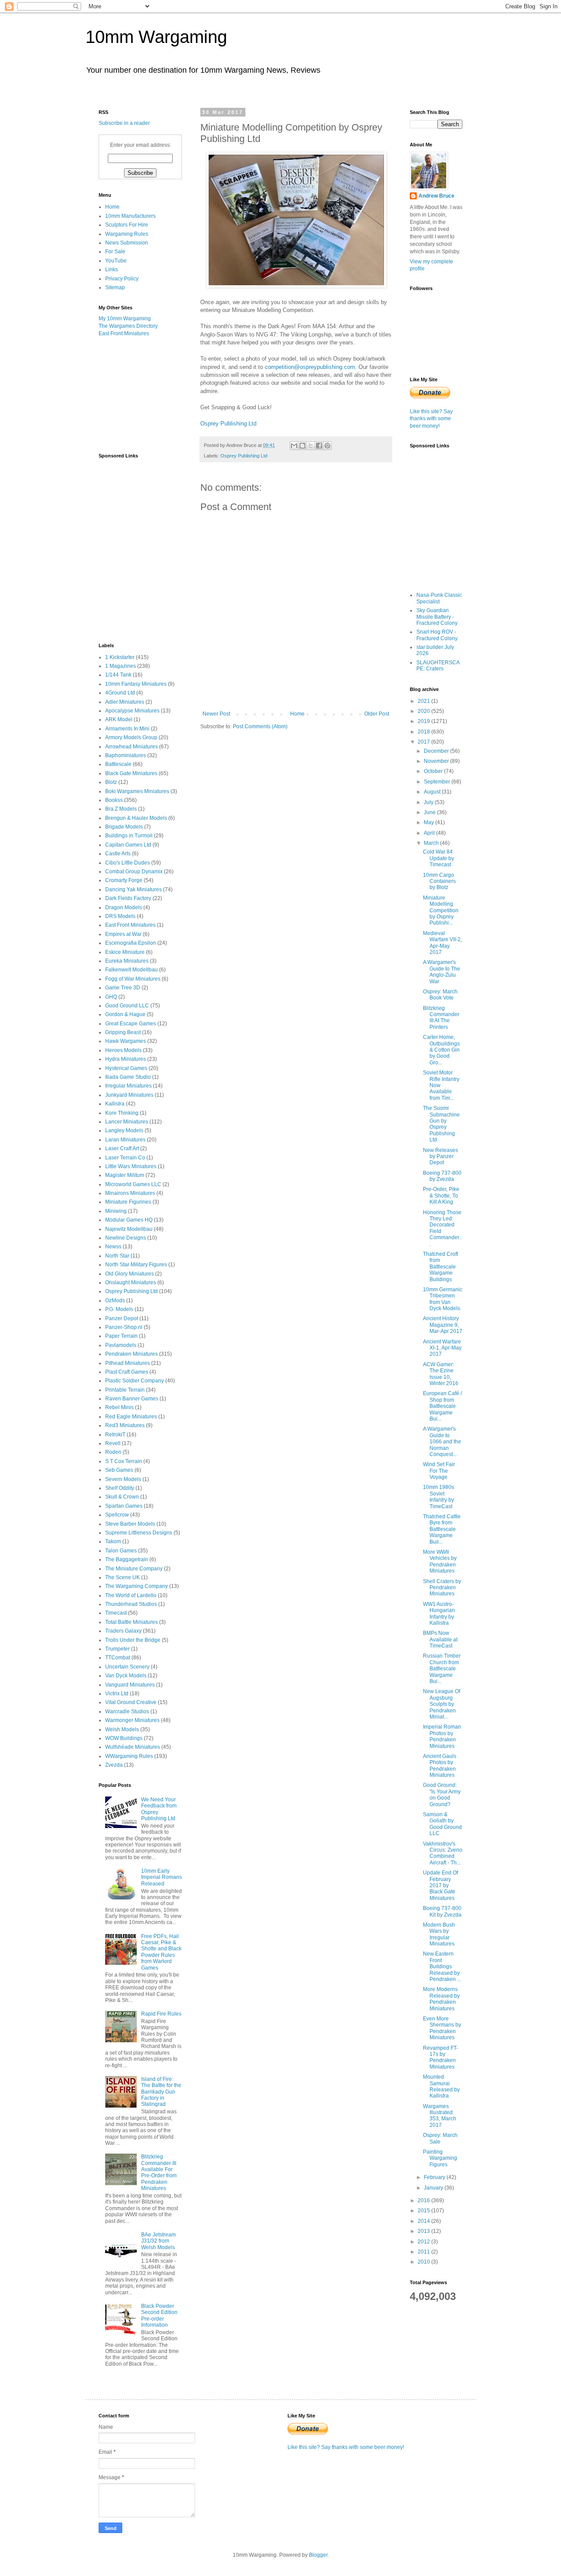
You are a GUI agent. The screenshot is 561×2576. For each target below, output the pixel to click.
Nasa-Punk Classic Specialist (439, 598)
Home (297, 714)
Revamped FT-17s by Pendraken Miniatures (440, 2057)
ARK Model (119, 719)
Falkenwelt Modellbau (131, 970)
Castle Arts (118, 854)
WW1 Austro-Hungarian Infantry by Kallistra (439, 1614)
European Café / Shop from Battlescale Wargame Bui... (442, 1406)
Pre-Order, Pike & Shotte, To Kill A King (441, 1196)
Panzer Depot (122, 1318)
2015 (424, 2211)
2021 (424, 701)
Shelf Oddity (120, 1488)
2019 (424, 721)
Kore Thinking (122, 1113)
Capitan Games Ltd (128, 845)
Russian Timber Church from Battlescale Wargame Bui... (442, 1669)
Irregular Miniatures (128, 1086)
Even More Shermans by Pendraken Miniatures (442, 2028)
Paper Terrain (121, 1336)
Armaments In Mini (127, 729)
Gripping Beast (123, 1032)
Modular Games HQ (129, 1220)
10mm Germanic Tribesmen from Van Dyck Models (443, 1299)
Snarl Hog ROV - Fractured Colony (437, 635)
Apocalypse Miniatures (132, 711)
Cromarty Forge (124, 880)
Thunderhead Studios (131, 1604)
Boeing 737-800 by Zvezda (442, 1176)
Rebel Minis (119, 1407)
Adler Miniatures (125, 702)
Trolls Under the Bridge (133, 1640)
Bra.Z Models (121, 809)
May (430, 822)
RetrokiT (115, 1435)
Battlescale (118, 764)
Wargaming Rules (127, 234)
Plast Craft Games (127, 1372)
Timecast (116, 1613)
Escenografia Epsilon (131, 943)
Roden (113, 1452)
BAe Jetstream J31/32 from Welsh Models (158, 2241)
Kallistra (115, 1104)
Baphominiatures (126, 755)
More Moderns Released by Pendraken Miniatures (441, 1999)
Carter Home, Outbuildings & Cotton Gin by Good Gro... (441, 1050)
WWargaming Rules (129, 1756)
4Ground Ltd (120, 693)
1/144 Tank (118, 675)
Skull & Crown (122, 1497)
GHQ (111, 997)
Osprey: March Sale (440, 2138)
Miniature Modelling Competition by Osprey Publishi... (441, 911)
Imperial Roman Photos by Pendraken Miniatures (442, 1736)
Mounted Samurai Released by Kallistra (441, 2086)
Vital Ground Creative (131, 1702)
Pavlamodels (121, 1345)
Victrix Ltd (117, 1694)
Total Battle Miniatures (131, 1622)
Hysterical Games (126, 1068)
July (429, 802)
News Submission (127, 243)
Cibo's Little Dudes (128, 863)
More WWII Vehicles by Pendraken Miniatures (440, 1561)
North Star (117, 1256)
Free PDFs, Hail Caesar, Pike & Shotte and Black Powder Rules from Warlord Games (161, 1952)
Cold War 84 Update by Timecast (439, 858)
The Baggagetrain (127, 1559)
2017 (424, 742)
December (437, 751)
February (435, 2177)
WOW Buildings (124, 1738)
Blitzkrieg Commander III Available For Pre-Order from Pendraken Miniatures (159, 2172)
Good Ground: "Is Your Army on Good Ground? (442, 1795)
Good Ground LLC (127, 1006)
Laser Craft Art (122, 1148)
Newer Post (216, 714)
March (432, 843)
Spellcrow (117, 1515)
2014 (424, 2221)
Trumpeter (117, 1649)
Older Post (377, 714)
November (437, 761)
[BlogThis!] (302, 446)
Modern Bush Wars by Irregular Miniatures (439, 1934)
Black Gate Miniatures (131, 773)
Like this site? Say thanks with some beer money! (431, 419)
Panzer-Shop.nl (124, 1327)
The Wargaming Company (137, 1586)
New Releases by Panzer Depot (440, 1157)
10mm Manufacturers (130, 216)
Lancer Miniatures (127, 1122)
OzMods (115, 1300)
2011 (424, 2252)
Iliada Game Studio (128, 1077)
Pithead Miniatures (128, 1363)
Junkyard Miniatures (129, 1095)
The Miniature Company (134, 1569)
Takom (113, 1541)
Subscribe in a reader (124, 123)
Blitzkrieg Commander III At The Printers (441, 1018)
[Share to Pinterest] (327, 446)
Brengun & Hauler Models (136, 818)
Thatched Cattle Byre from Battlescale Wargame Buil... (442, 1529)
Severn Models (123, 1479)
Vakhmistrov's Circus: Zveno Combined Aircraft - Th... (443, 1853)
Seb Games (119, 1470)
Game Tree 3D (123, 988)
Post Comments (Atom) (260, 726)
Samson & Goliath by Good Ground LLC (442, 1824)
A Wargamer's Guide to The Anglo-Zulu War (442, 972)
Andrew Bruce (437, 196)
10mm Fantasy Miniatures (136, 684)
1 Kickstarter (120, 657)
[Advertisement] (142, 394)
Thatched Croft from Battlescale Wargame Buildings (440, 1267)
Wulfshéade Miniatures (133, 1747)
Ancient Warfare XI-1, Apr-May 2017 (442, 1348)
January (434, 2188)
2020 (424, 711)
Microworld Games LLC (133, 1184)
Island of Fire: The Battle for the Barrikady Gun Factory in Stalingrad (161, 2092)
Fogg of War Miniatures (133, 979)
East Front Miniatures (124, 333)
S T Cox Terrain (124, 1461)
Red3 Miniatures (125, 1425)
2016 (424, 2200)
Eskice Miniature (125, 952)
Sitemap (115, 287)
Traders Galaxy (123, 1631)
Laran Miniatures (125, 1140)
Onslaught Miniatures (131, 1283)
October (434, 771)
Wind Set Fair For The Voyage (439, 1471)
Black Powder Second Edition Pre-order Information (159, 2316)
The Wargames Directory (128, 326)
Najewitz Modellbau (129, 1229)
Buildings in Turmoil (129, 836)
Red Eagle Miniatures (131, 1417)
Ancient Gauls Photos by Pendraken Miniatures (440, 1766)
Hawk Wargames (126, 1041)
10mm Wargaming (156, 37)
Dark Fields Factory (128, 898)
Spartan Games (124, 1506)
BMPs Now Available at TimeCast (440, 1639)
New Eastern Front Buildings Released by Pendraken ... (442, 1967)
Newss (113, 1247)
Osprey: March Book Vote (440, 995)
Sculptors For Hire (127, 225)
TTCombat (118, 1658)
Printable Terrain (125, 1390)
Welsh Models (122, 1729)
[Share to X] (311, 446)
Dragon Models (124, 907)
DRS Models (120, 916)
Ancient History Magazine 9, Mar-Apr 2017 (443, 1325)
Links (112, 269)
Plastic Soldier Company (135, 1381)
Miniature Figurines (128, 1202)
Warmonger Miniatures (132, 1720)
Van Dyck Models (126, 1676)
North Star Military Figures (136, 1265)
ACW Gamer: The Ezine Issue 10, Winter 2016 (441, 1374)
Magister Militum (125, 1175)
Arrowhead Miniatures (131, 747)
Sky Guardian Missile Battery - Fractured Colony (437, 617)
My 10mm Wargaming (125, 319)
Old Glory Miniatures (130, 1274)
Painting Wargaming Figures (440, 2158)
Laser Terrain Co (125, 1158)
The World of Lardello (131, 1595)
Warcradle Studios (127, 1711)
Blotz (111, 782)
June (430, 812)
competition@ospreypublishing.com (310, 367)
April (430, 833)
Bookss (114, 800)
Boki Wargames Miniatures (137, 791)
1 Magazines (121, 666)
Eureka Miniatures (127, 961)
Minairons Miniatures (130, 1193)
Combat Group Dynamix (134, 872)
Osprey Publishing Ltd (228, 423)
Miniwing (116, 1211)
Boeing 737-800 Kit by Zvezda (442, 1911)
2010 (424, 2262)
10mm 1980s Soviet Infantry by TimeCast (439, 1497)
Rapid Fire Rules (161, 2014)
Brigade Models (124, 827)
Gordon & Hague (125, 1014)
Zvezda (114, 1765)
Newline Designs (126, 1238)
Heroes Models (123, 1050)
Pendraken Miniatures (131, 1354)
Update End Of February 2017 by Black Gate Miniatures (440, 1885)
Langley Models (124, 1130)
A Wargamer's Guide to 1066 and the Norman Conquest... (442, 1442)
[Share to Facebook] (319, 446)
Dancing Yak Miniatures (133, 889)
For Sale (115, 252)
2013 (424, 2231)
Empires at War (123, 934)
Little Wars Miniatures (131, 1166)
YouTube (116, 261)
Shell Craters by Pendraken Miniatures (442, 1588)
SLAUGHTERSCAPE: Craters (438, 666)
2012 (424, 2242)
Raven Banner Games (132, 1399)
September (438, 782)
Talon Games (121, 1551)
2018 (424, 732)
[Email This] (294, 446)
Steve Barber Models (130, 1524)
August (433, 792)
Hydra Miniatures (126, 1059)
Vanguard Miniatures (130, 1685)
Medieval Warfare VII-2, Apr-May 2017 (442, 943)
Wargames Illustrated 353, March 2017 (440, 2116)
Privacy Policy (122, 279)
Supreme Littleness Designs (139, 1533)
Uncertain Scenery (127, 1667)
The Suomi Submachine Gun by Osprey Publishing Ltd (441, 1124)
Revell (113, 1443)
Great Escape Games (131, 1024)
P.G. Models (119, 1309)
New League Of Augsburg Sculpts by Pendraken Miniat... (442, 1704)
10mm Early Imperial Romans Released (162, 1877)
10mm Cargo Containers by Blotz (439, 881)
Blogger (318, 2555)
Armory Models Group (131, 737)
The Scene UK (122, 1577)
